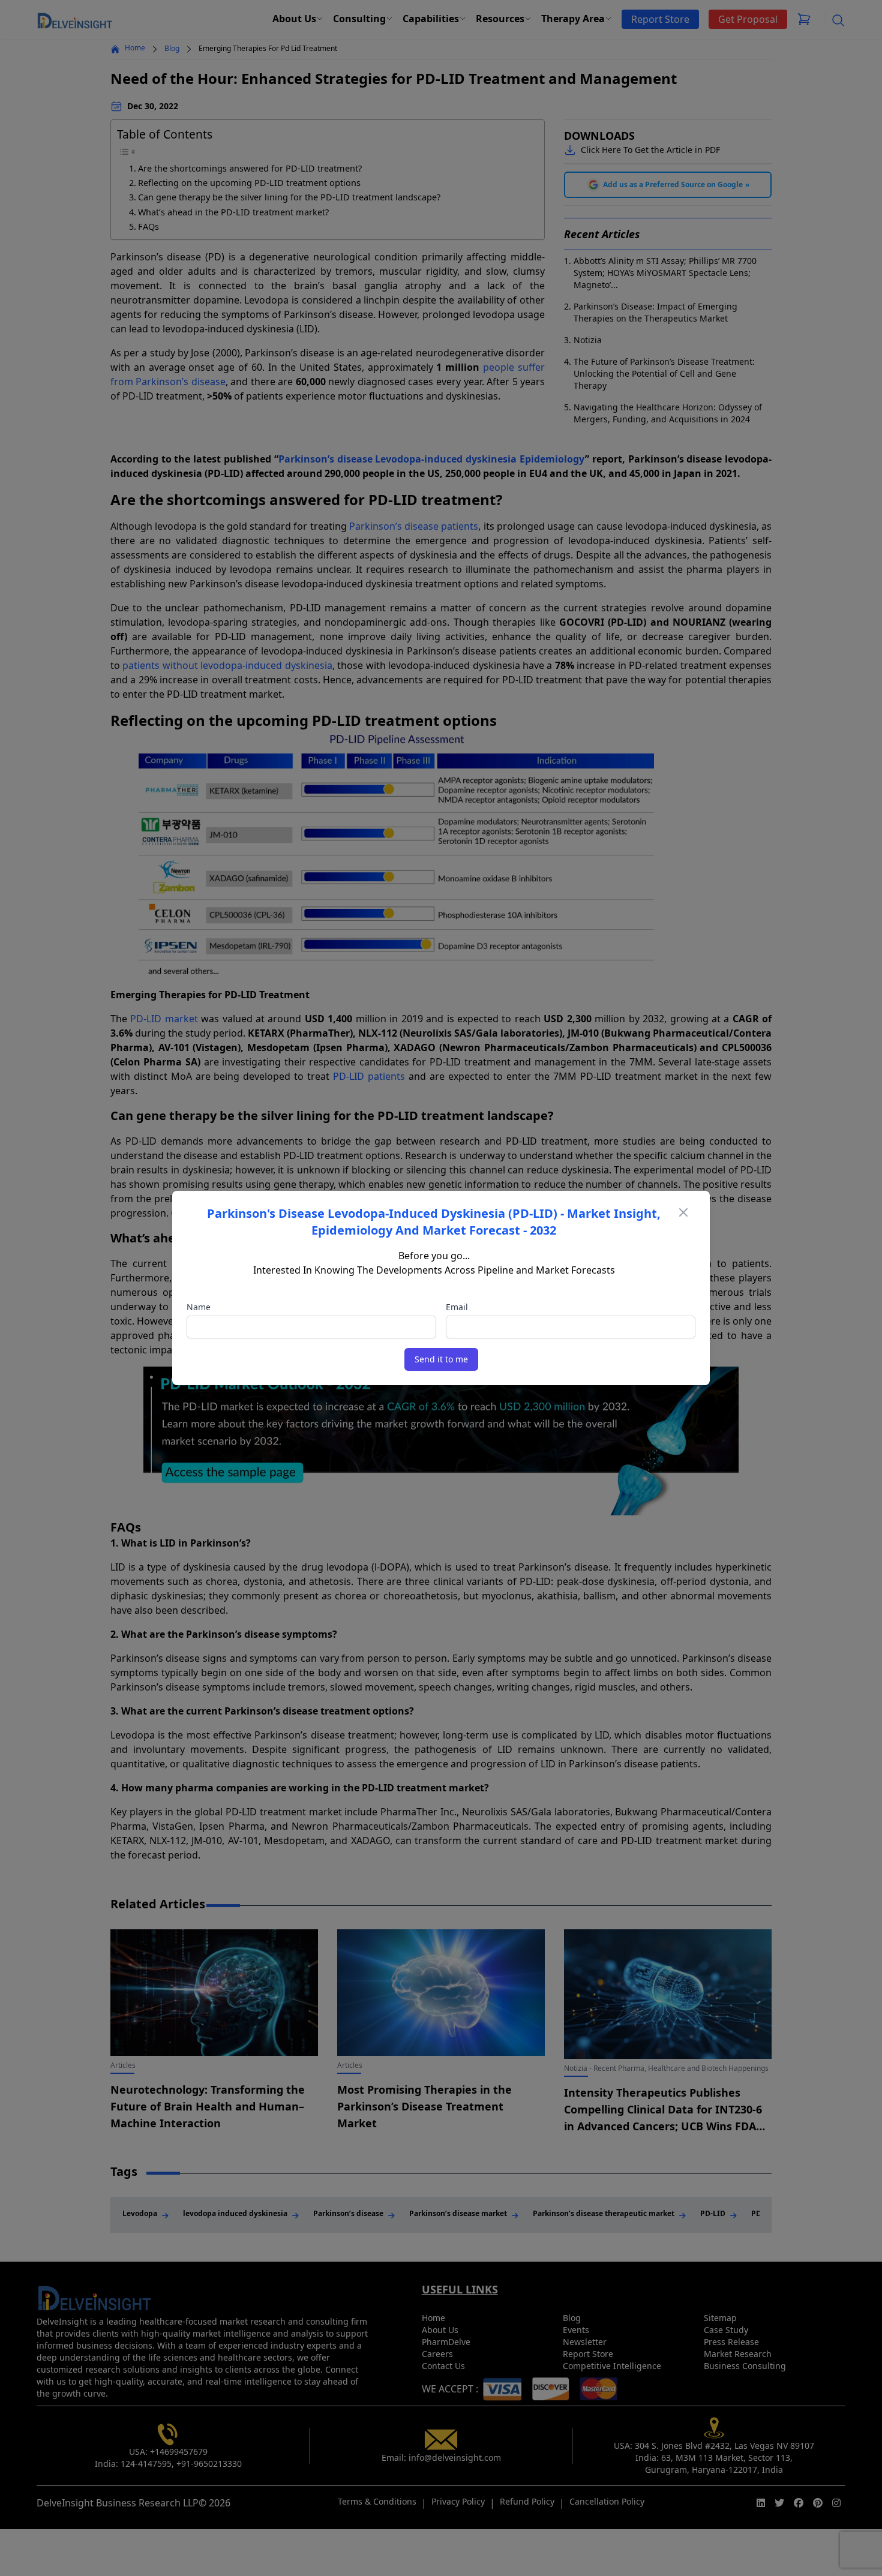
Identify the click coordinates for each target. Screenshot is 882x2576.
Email (457, 1307)
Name (199, 1307)
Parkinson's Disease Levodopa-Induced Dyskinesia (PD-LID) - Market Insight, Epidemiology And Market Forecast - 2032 (434, 1222)
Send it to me (441, 1359)
